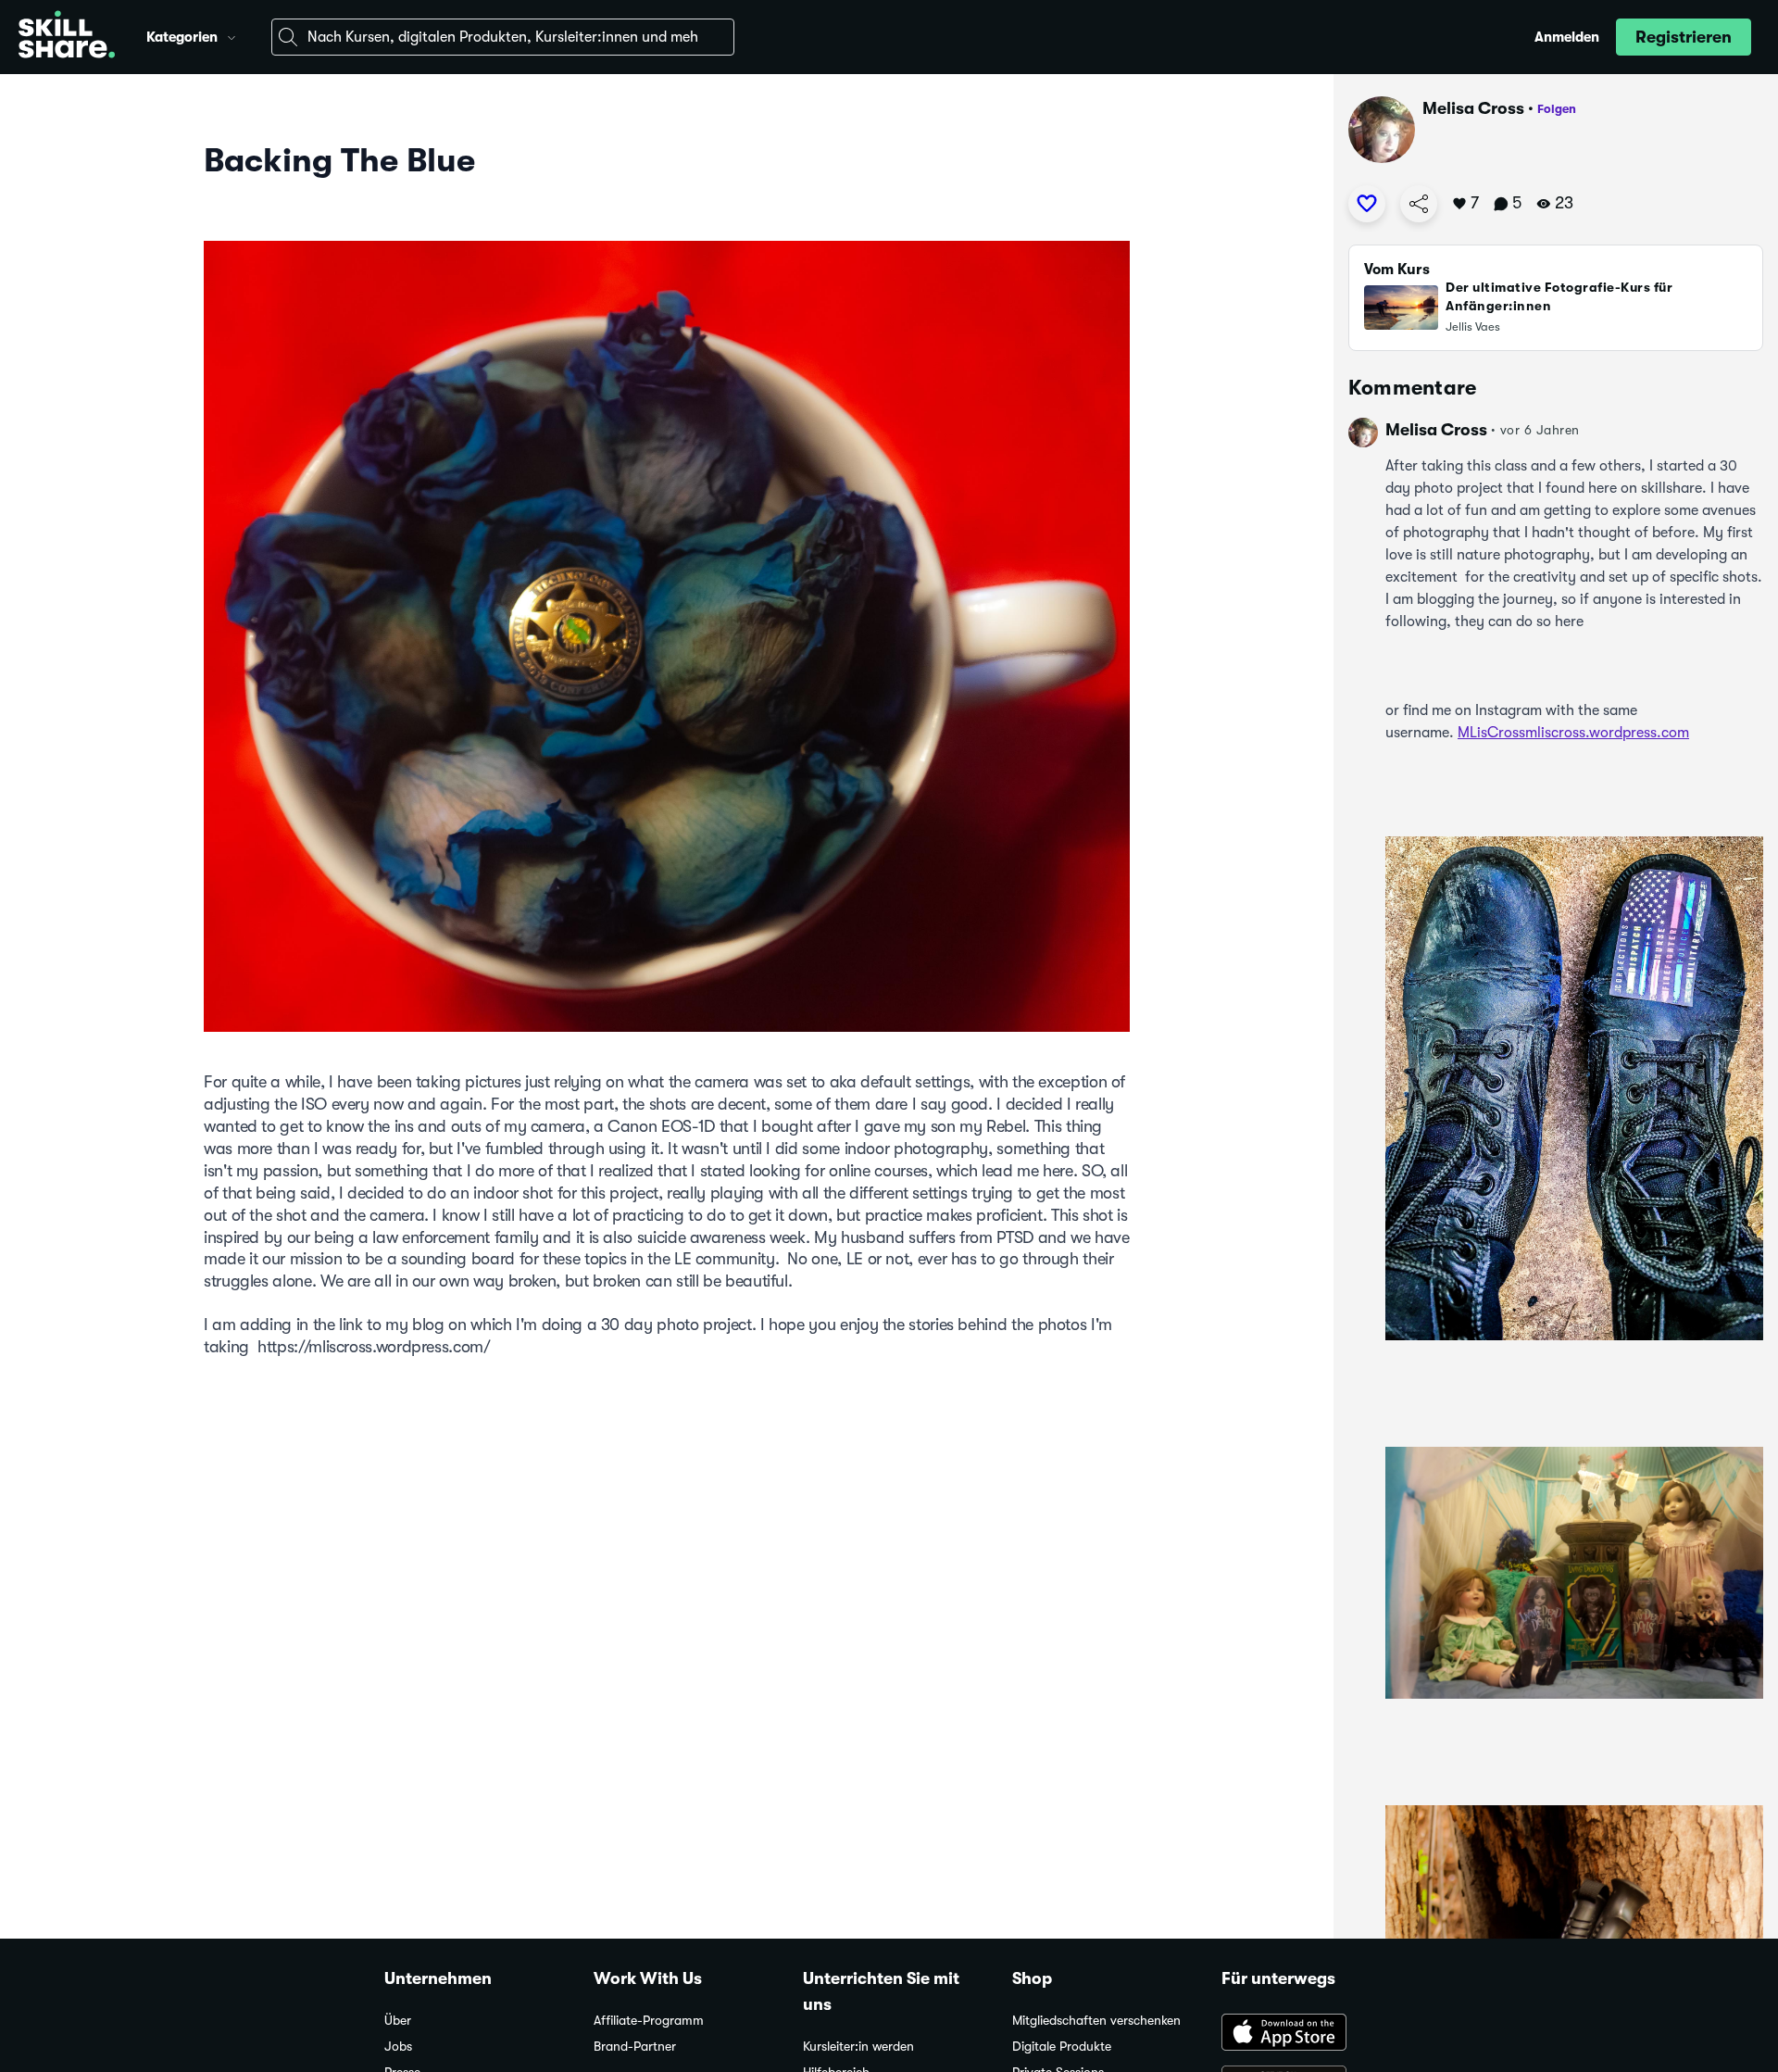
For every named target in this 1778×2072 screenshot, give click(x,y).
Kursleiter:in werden (858, 2047)
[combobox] (503, 37)
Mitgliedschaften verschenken (1096, 2021)
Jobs (398, 2047)
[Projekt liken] (1367, 204)
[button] (232, 35)
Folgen (1557, 109)
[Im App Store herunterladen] (1308, 2034)
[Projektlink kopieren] (1419, 204)
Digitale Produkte (1062, 2047)
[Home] (67, 37)
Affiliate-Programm (649, 2021)
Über (398, 2021)
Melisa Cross (1473, 108)
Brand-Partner (635, 2047)
